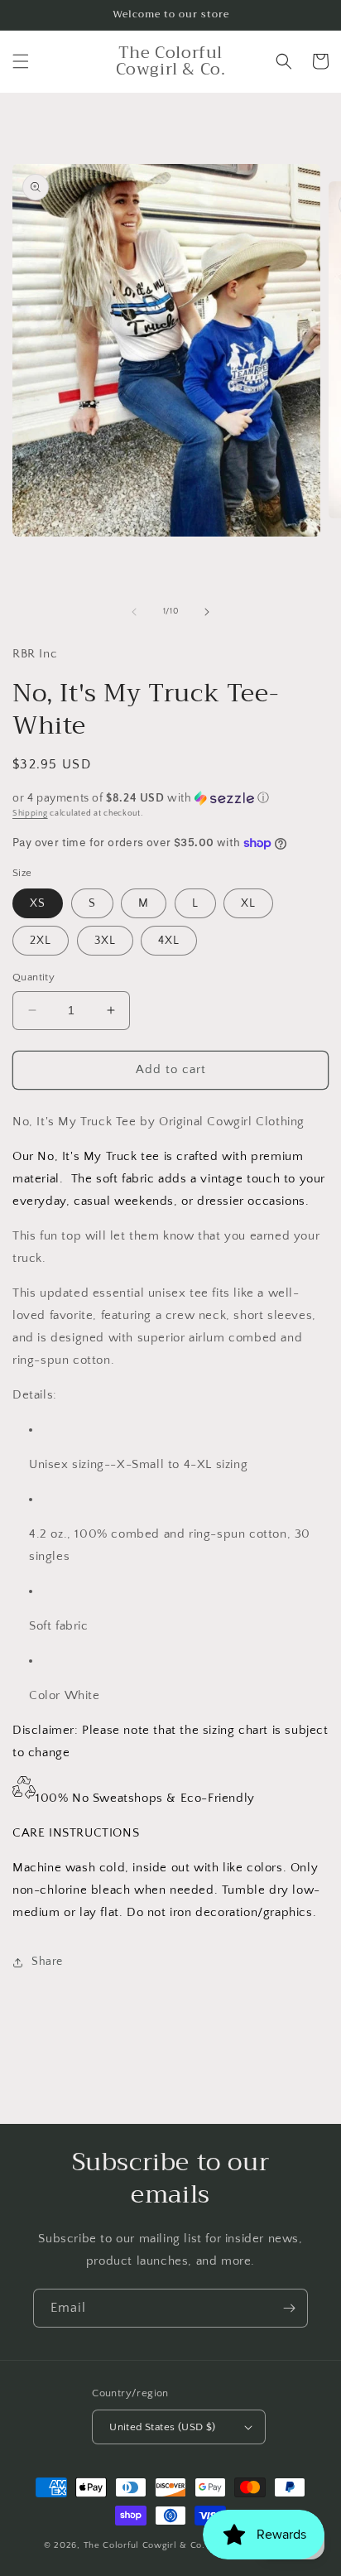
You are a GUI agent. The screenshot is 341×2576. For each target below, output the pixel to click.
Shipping (30, 814)
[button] (21, 61)
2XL (41, 941)
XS (38, 903)
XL (248, 903)
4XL (169, 941)
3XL (105, 941)
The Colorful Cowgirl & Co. (144, 2545)
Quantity (34, 977)
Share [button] (47, 1962)
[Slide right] (207, 612)
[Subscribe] (289, 2308)
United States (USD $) (162, 2427)
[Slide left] (134, 612)
